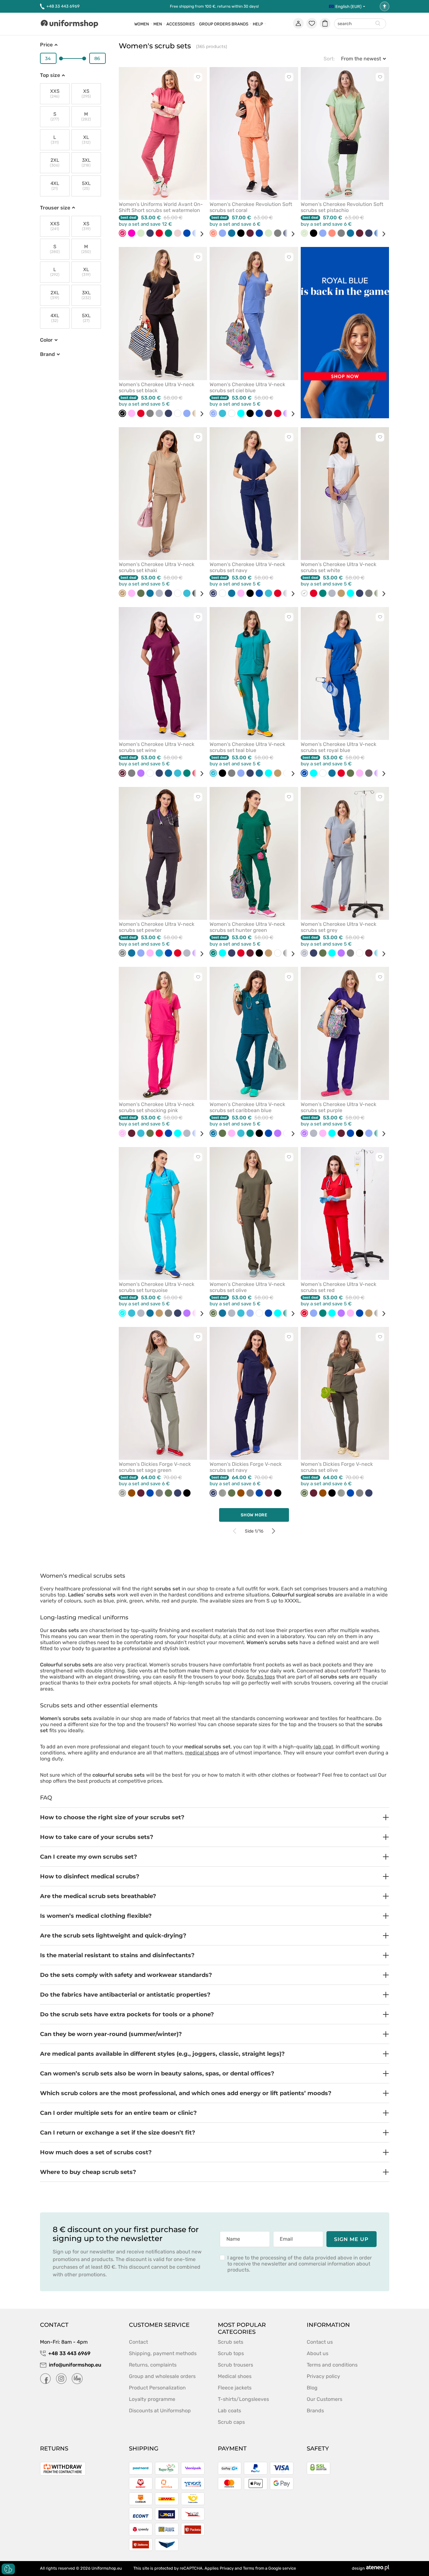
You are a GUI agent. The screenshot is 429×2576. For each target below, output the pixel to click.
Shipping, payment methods (163, 2353)
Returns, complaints (153, 2365)
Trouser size (55, 208)
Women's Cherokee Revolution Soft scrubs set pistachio (342, 207)
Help (258, 24)
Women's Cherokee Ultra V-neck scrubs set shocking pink (157, 1107)
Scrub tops (231, 2353)
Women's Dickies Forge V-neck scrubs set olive (337, 1467)
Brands (240, 24)
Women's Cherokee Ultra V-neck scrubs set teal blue (247, 747)
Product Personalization (157, 2388)
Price (46, 45)
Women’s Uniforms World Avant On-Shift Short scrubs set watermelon (161, 207)
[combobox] (360, 24)
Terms (249, 2568)
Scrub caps (231, 2422)
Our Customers (325, 2399)
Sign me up (352, 2239)
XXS (55, 94)
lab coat (324, 1747)
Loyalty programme (152, 2399)
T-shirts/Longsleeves (243, 2399)
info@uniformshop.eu (75, 2365)
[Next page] (274, 1531)
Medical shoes (235, 2376)
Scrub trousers (235, 2365)
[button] (215, 1817)
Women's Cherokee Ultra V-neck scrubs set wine (157, 747)
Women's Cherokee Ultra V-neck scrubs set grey (339, 927)
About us (318, 2353)
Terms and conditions (332, 2365)
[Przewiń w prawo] (199, 234)
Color (46, 340)
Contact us (320, 2342)
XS (86, 94)
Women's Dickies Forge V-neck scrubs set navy (246, 1467)
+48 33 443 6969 (63, 6)
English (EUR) (348, 7)
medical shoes (202, 1753)
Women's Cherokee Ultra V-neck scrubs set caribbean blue (247, 1107)
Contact (138, 2342)
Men (158, 24)
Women (142, 24)
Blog (312, 2388)
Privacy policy (323, 2376)
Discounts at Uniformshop (160, 2411)
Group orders (215, 24)
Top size (50, 75)
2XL (55, 163)
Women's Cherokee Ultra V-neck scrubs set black (157, 387)
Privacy (227, 2568)
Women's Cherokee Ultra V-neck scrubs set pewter (157, 927)
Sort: (329, 59)
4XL (55, 186)
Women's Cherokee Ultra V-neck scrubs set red (339, 1287)
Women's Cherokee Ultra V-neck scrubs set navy (247, 567)
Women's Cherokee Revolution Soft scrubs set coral (251, 207)
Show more (254, 1515)
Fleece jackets (235, 2388)
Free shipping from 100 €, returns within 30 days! (214, 6)
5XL (86, 186)
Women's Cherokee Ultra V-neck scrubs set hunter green (247, 927)
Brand (47, 354)
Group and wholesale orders (162, 2376)
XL (86, 140)
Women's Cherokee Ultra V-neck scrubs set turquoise (157, 1287)
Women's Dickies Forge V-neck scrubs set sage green (155, 1467)
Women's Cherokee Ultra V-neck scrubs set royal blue (339, 747)
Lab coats (229, 2411)
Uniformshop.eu (107, 2568)
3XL (86, 163)
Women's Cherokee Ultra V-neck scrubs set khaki (157, 567)
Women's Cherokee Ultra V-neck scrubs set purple (339, 1107)
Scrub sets (231, 2342)
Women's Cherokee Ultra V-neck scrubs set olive (247, 1287)
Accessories (181, 24)
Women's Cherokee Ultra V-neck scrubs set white (339, 567)
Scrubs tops (261, 1677)
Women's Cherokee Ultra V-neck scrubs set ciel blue (247, 387)
